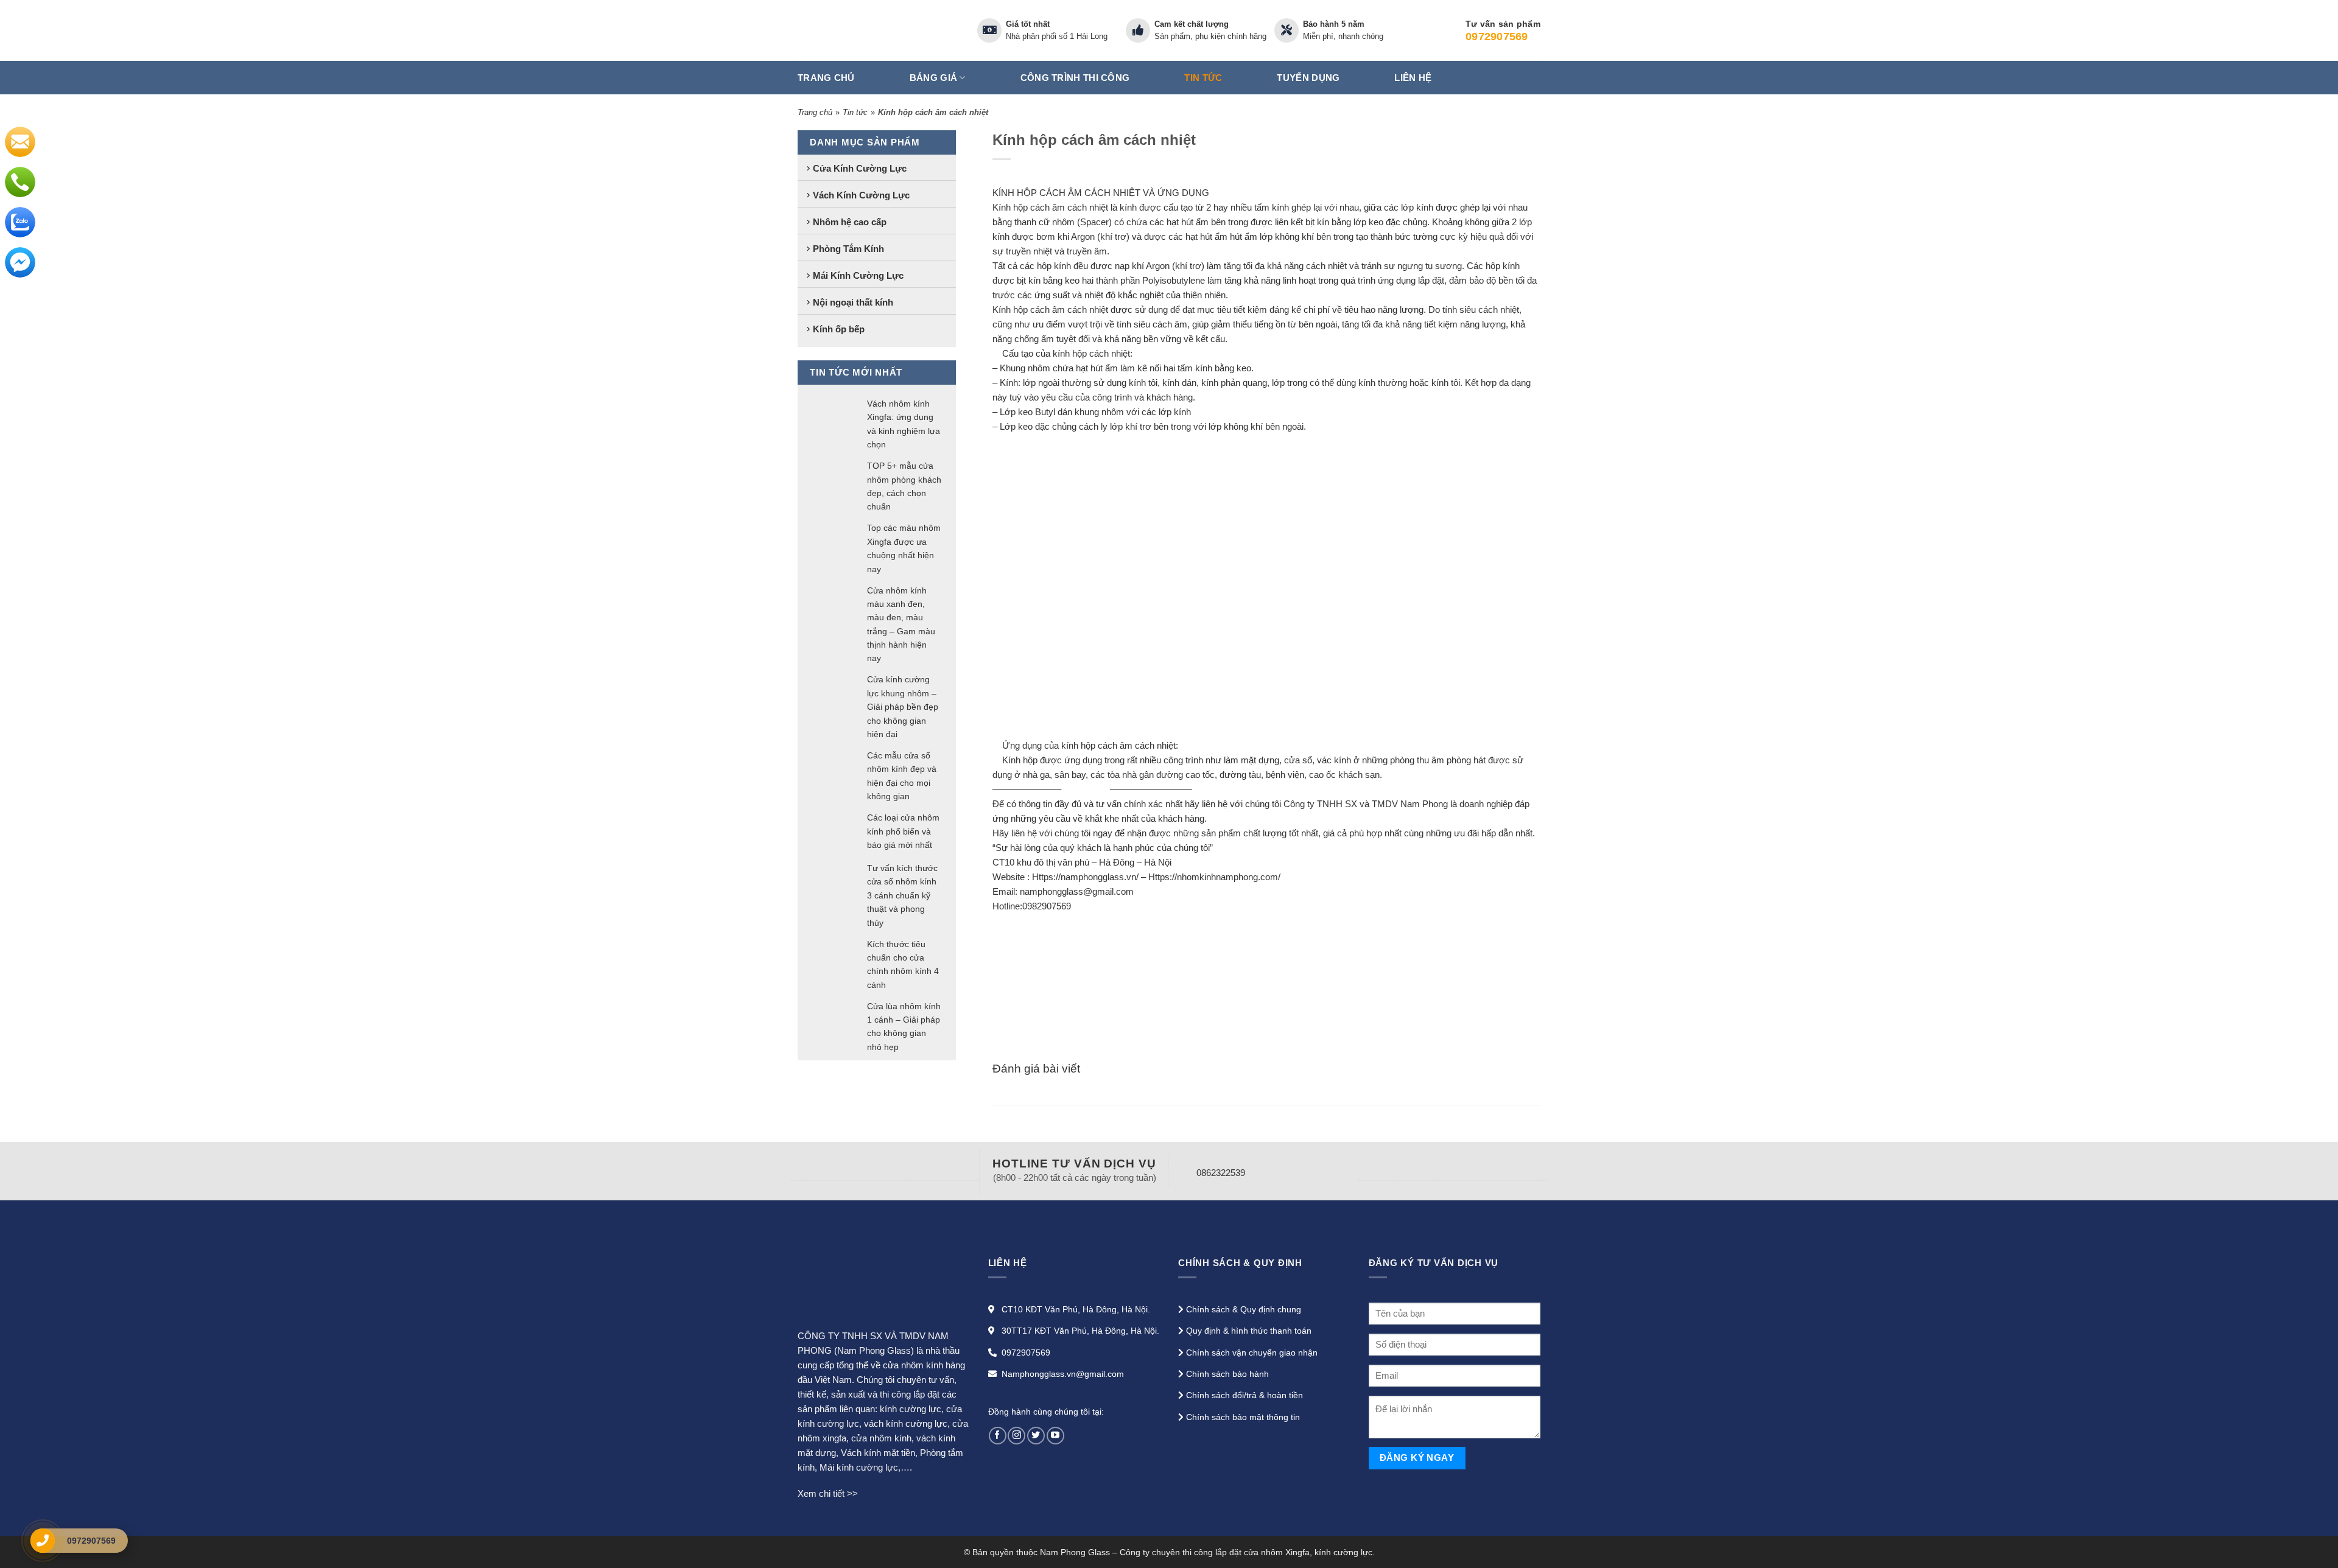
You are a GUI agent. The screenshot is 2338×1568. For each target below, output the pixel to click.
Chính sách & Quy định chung (1244, 1309)
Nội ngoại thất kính (853, 302)
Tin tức (1203, 78)
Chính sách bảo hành (1227, 1374)
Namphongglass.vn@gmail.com (1063, 1374)
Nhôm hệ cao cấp (850, 221)
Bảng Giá (933, 78)
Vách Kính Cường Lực (861, 194)
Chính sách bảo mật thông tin (1243, 1417)
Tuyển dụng (1308, 78)
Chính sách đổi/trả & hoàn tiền (1244, 1395)
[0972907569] (43, 1541)
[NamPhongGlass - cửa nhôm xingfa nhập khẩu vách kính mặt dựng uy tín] (878, 30)
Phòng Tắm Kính (848, 248)
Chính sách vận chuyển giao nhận (1252, 1353)
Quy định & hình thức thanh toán (1249, 1331)
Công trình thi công (1075, 78)
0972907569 (1026, 1353)
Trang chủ (826, 78)
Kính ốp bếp (839, 328)
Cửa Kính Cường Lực (860, 168)
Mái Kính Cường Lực (858, 275)
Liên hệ (1413, 78)
